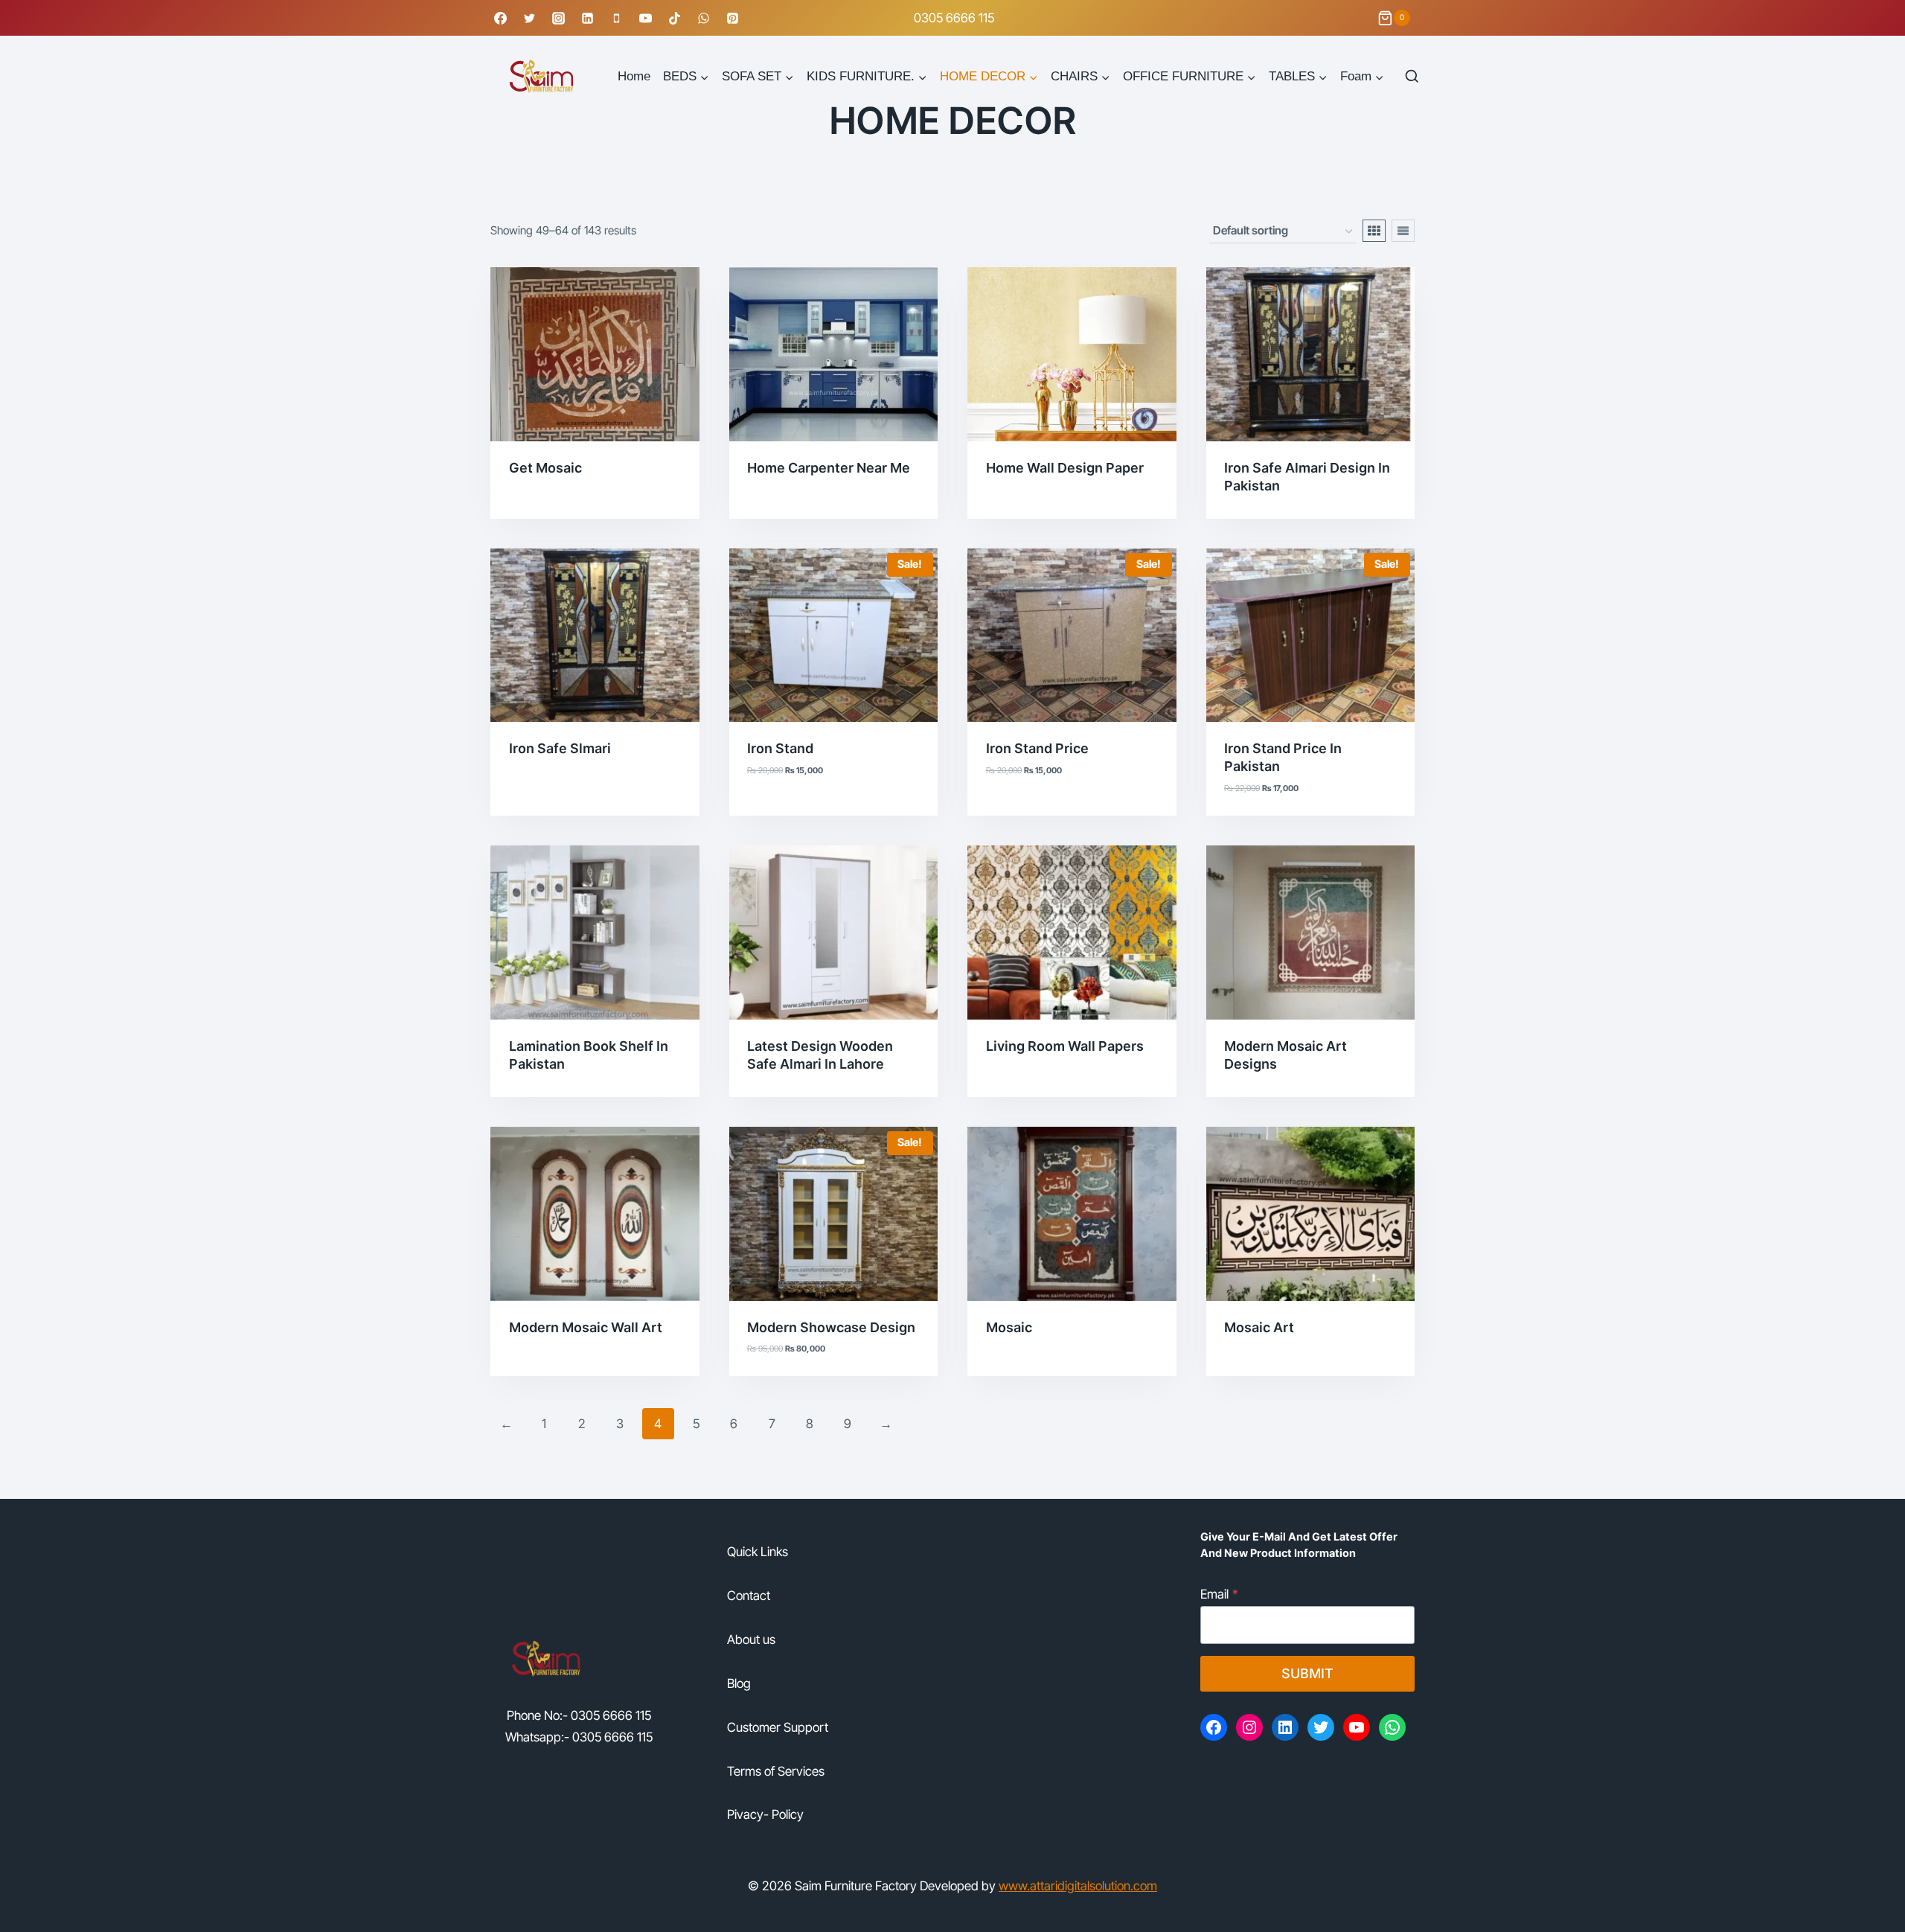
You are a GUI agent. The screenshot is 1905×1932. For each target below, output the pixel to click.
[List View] (1403, 231)
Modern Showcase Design (831, 1327)
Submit (1307, 1673)
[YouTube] (645, 18)
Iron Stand (780, 748)
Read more (541, 514)
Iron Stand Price (1037, 748)
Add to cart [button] (785, 811)
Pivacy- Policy (765, 1814)
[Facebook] (500, 18)
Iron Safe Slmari (560, 748)
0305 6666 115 (954, 18)
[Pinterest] (733, 18)
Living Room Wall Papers (1065, 1046)
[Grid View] (1374, 231)
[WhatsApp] (704, 18)
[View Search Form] (1411, 76)
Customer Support (778, 1727)
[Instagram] (558, 18)
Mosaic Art (1259, 1327)
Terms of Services (776, 1771)
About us (751, 1640)
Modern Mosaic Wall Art (586, 1327)
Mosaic (1009, 1327)
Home (634, 76)
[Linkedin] (587, 18)
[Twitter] (529, 18)
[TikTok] (675, 18)
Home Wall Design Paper (1065, 468)
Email (1219, 1594)
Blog (739, 1683)
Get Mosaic (545, 468)
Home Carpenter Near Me (829, 468)
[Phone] (616, 18)
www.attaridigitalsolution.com (1078, 1886)
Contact (749, 1596)
